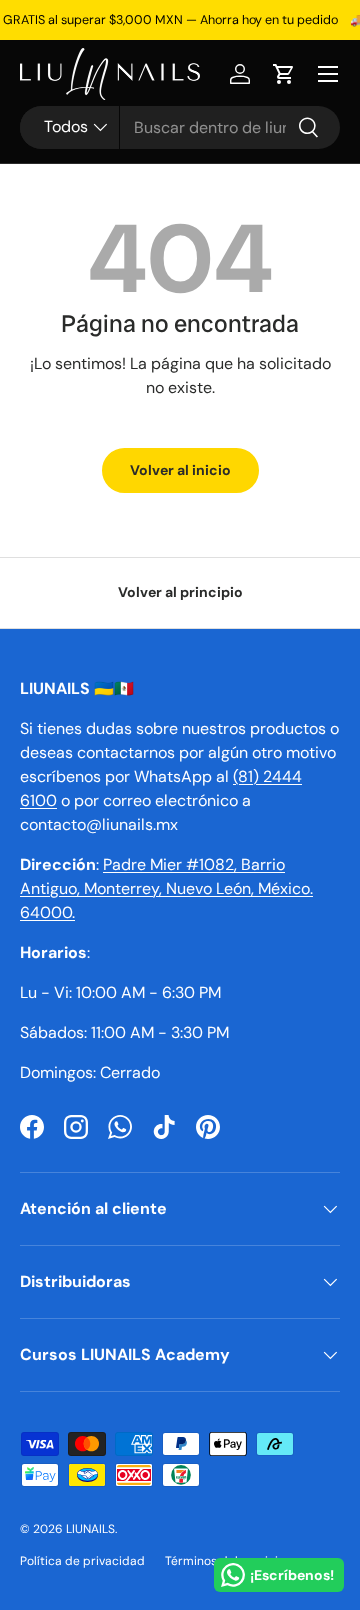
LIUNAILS (90, 1529)
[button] (284, 74)
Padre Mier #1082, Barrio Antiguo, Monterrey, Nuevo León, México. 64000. (166, 888)
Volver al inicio (180, 470)
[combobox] (180, 127)
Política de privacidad (82, 1561)
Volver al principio (180, 592)
